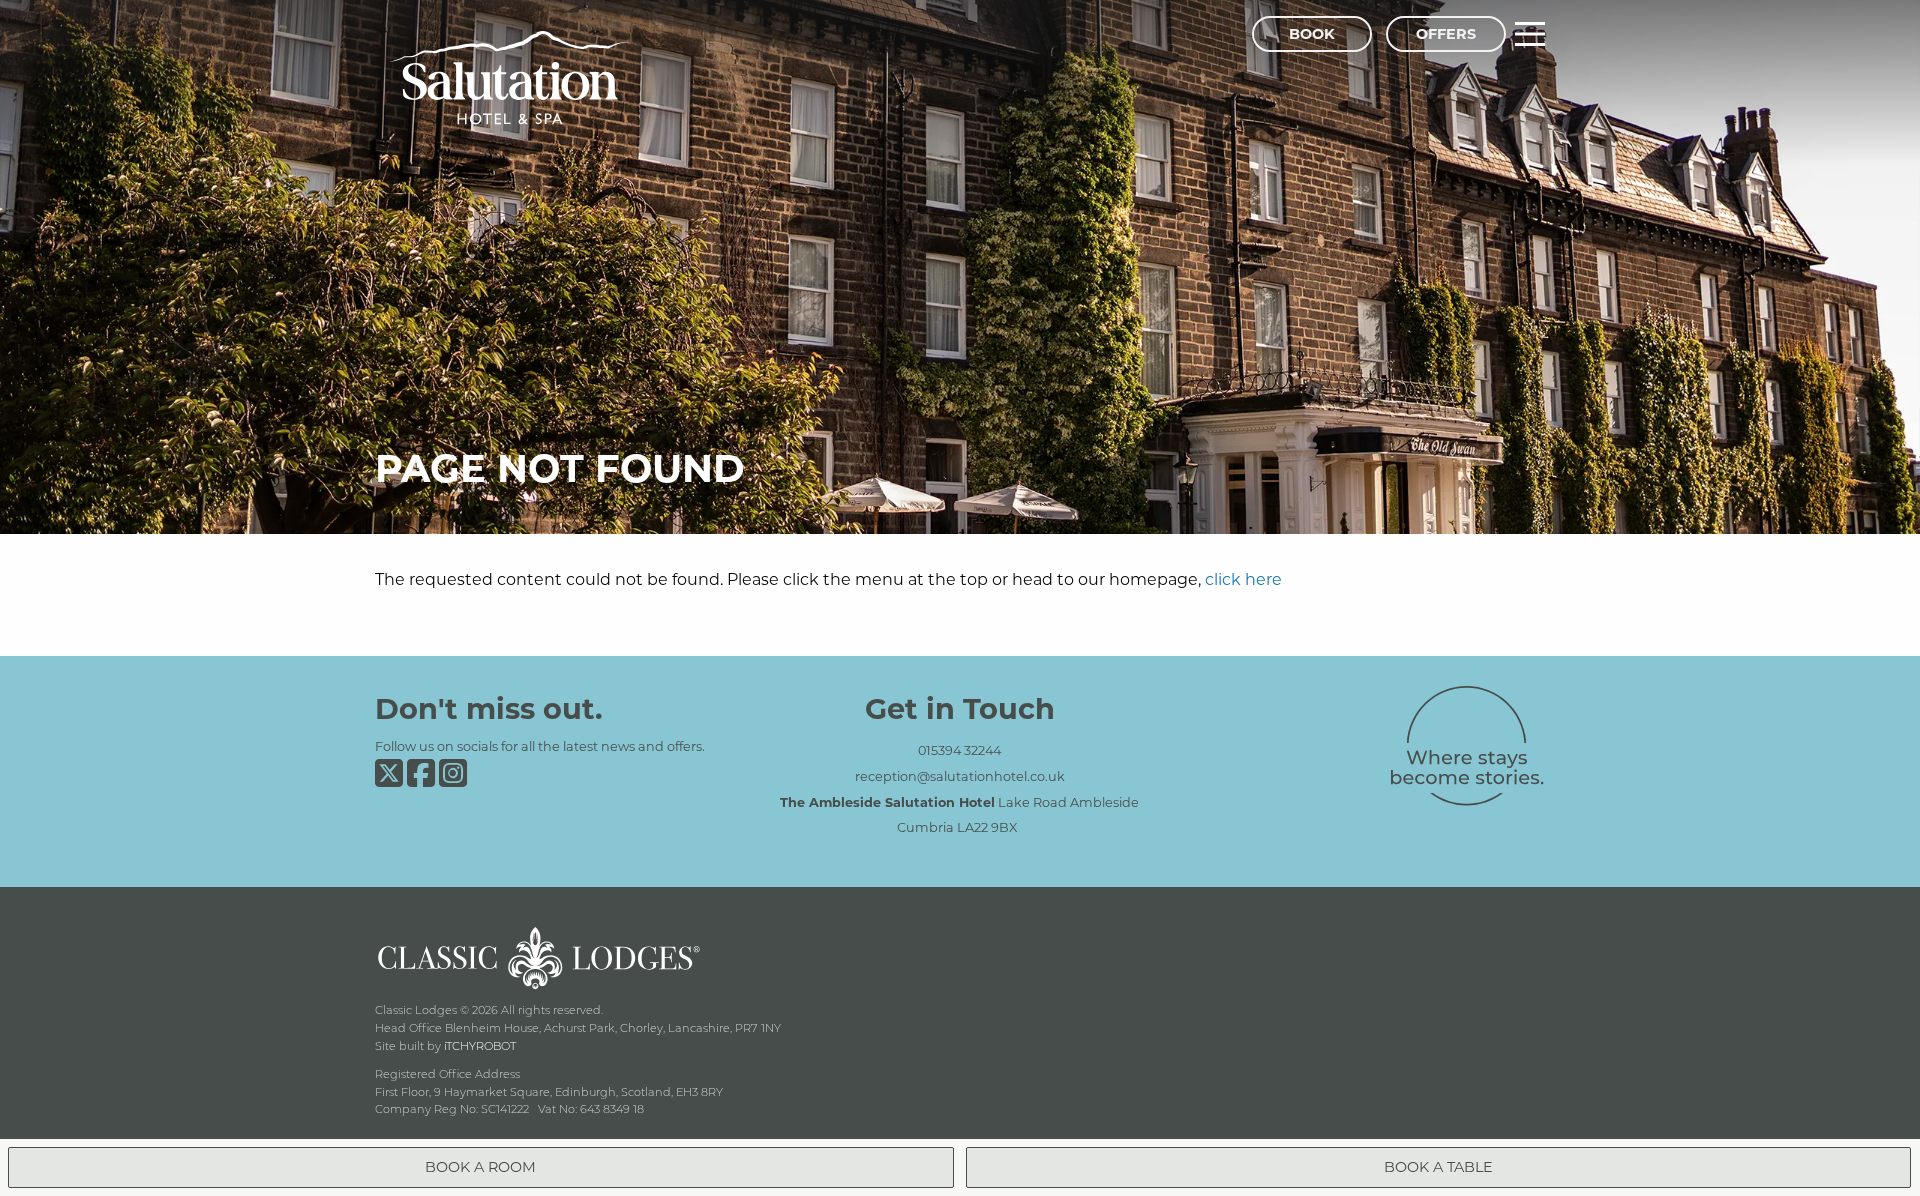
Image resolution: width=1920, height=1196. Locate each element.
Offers (1446, 33)
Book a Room (480, 1166)
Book (1312, 33)
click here (1243, 578)
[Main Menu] (1530, 34)
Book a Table (1438, 1166)
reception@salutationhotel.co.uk (960, 776)
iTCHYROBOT (480, 1045)
